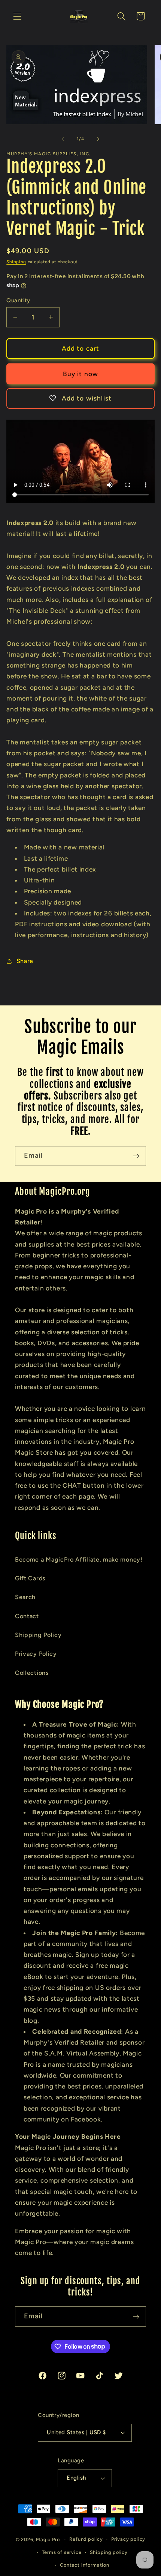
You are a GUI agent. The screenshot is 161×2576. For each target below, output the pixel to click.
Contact (27, 1616)
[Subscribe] (136, 1156)
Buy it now (81, 374)
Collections (32, 1673)
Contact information (84, 2565)
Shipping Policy (38, 1635)
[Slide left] (63, 139)
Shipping (16, 262)
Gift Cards (30, 1578)
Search (25, 1597)
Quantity (18, 300)
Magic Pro (48, 2539)
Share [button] (25, 961)
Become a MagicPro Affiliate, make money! (79, 1560)
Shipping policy (109, 2552)
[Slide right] (98, 139)
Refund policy (86, 2539)
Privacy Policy (36, 1654)
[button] (17, 16)
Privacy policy (128, 2539)
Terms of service (62, 2552)
